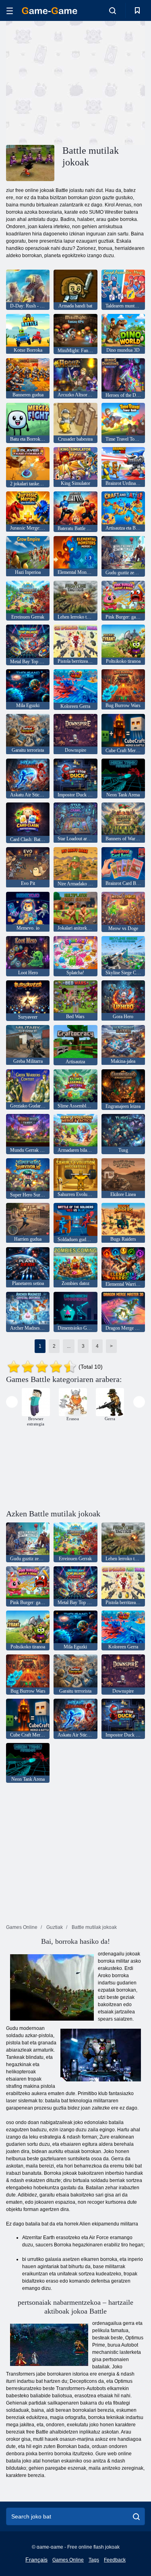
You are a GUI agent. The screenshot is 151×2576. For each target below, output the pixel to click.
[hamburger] (10, 11)
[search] (136, 2516)
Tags (94, 2560)
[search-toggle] (113, 10)
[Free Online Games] (50, 11)
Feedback (115, 2560)
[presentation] (12, 1402)
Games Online (68, 2560)
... (69, 1346)
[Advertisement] (74, 82)
